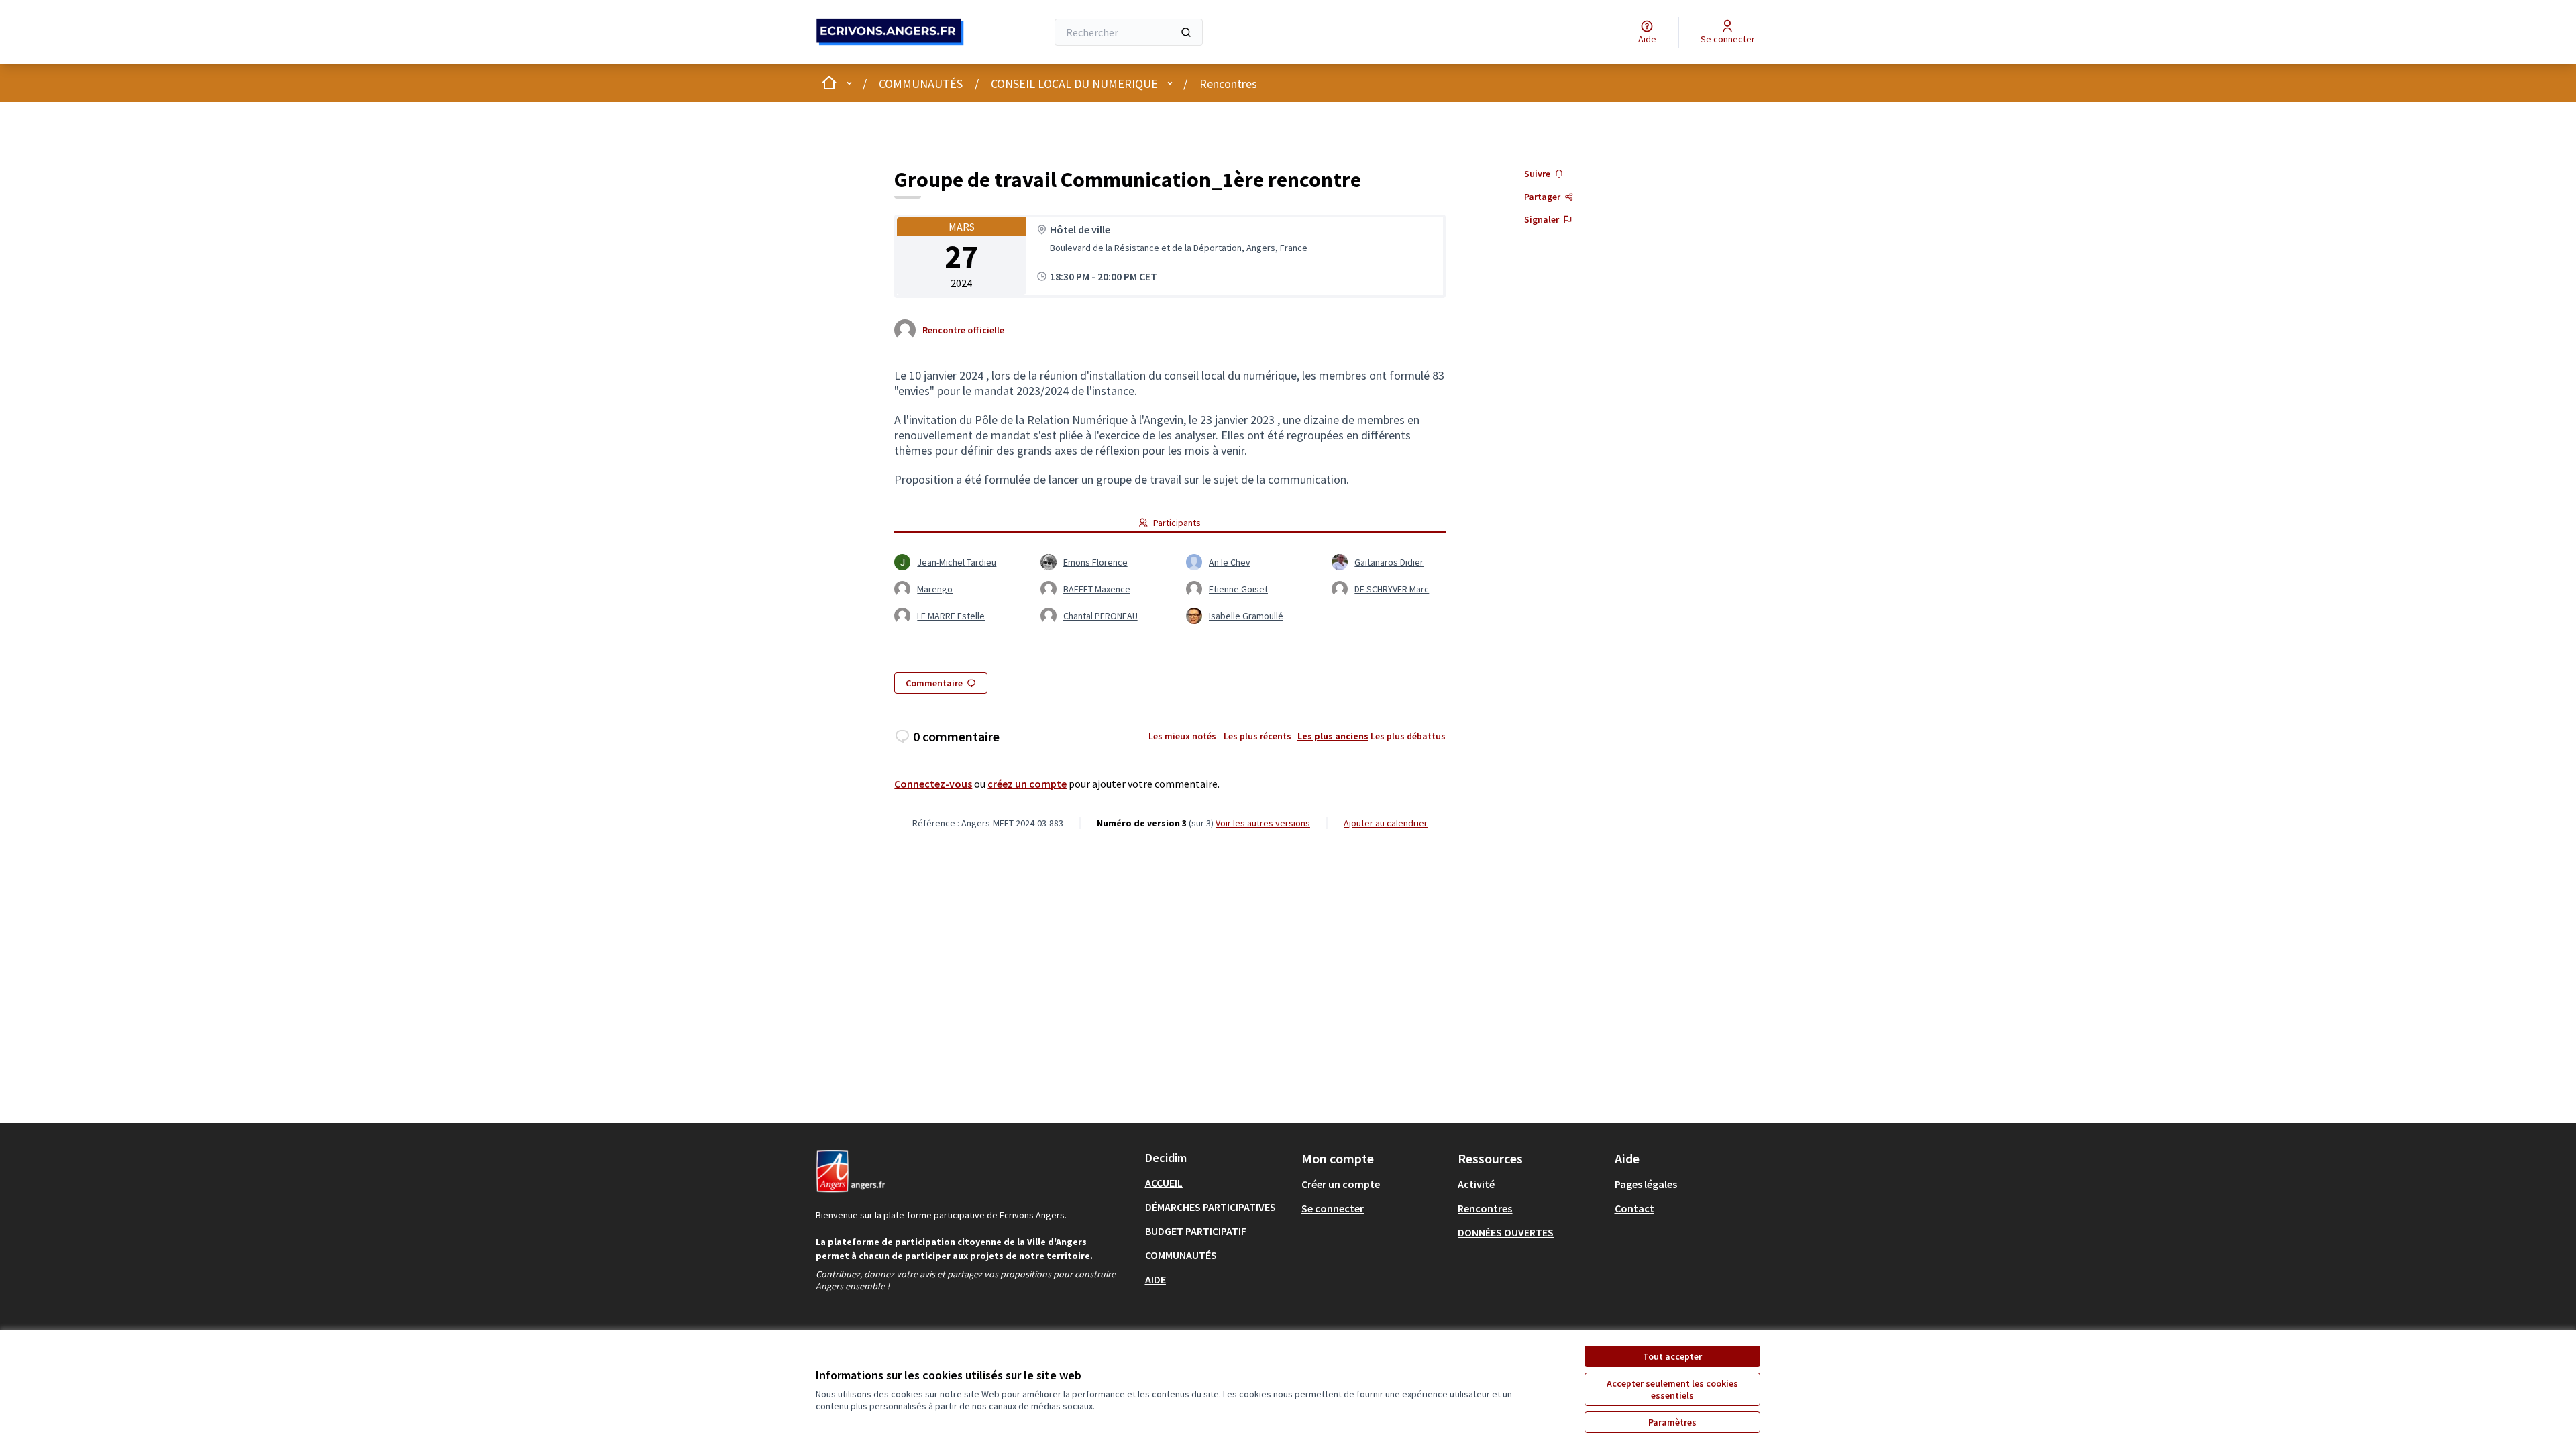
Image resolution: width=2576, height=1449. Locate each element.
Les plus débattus (1408, 736)
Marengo (935, 589)
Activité (1476, 1184)
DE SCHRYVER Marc (1392, 589)
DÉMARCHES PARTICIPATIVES (1211, 1207)
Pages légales (1646, 1184)
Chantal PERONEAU (1101, 616)
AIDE (1156, 1279)
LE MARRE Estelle (951, 616)
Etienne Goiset (1238, 589)
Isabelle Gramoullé (1246, 616)
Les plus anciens (1333, 736)
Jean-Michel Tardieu (957, 562)
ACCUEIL (1164, 1183)
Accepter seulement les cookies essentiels (1672, 1389)
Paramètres (1672, 1422)
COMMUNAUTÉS (921, 84)
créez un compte (1027, 784)
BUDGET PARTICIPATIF (1196, 1231)
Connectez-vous (933, 784)
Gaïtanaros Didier (1389, 562)
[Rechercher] (1186, 32)
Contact (1634, 1208)
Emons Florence (1095, 562)
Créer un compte (1341, 1184)
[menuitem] (1218, 1183)
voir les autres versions (1263, 823)
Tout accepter (1672, 1356)
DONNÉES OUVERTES (1506, 1232)
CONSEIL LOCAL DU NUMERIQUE (1074, 84)
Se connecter (1333, 1208)
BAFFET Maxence (1097, 589)
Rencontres (1228, 84)
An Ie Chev (1230, 562)
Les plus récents (1257, 736)
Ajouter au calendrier (1386, 823)
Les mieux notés (1182, 736)
